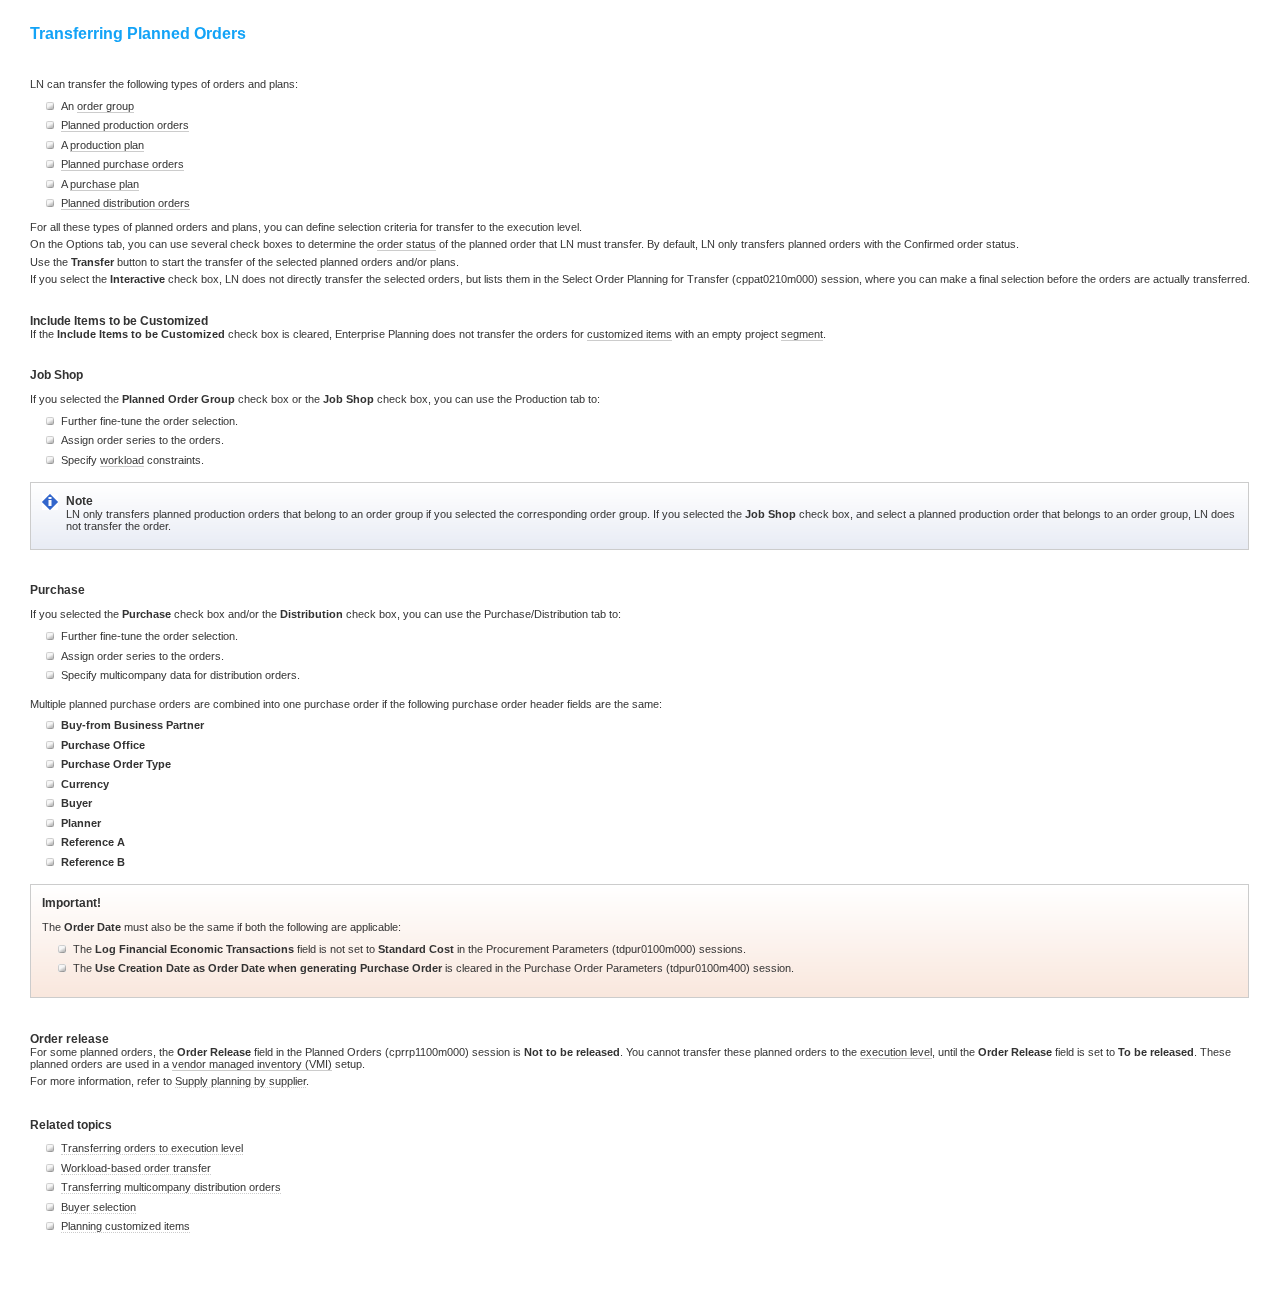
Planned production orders (125, 125)
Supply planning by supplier (240, 1081)
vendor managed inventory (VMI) (252, 1064)
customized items (629, 334)
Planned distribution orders (125, 203)
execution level (896, 1052)
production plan (107, 145)
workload (122, 460)
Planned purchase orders (122, 164)
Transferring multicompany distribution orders (171, 1187)
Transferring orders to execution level (152, 1148)
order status (406, 244)
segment (802, 334)
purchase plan (104, 184)
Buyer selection (98, 1207)
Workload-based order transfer (136, 1168)
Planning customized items (125, 1226)
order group (105, 106)
